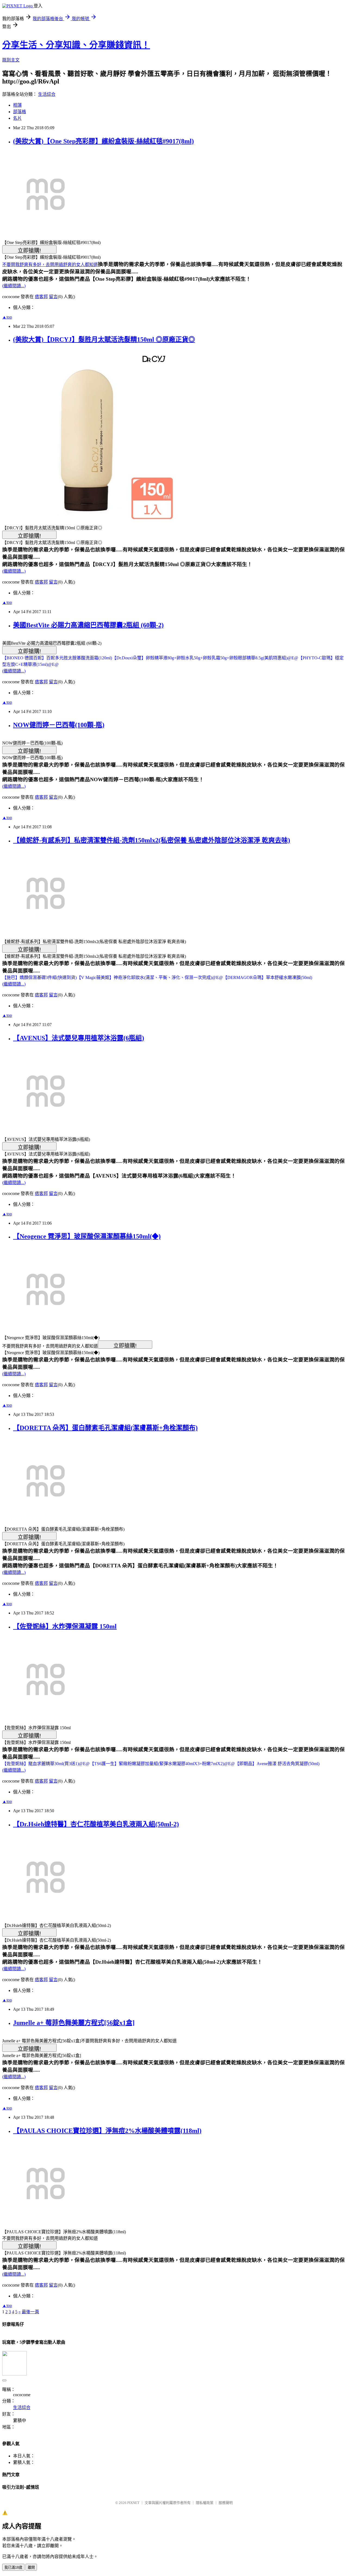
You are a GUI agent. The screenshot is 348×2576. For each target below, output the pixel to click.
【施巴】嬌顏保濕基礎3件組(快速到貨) (39, 977)
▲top (7, 317)
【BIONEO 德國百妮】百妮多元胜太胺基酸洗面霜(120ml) (57, 658)
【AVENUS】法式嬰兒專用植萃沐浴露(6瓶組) (79, 1038)
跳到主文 (11, 60)
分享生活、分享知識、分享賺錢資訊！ (76, 45)
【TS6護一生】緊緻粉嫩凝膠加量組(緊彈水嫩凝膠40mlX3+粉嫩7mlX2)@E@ (162, 1764)
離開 (31, 2567)
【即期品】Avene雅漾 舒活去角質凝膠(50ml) (277, 1764)
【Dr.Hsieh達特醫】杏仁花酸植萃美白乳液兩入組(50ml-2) (96, 1824)
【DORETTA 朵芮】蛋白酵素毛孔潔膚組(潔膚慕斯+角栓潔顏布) (105, 1428)
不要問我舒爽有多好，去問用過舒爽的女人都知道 (50, 265)
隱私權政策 (205, 2503)
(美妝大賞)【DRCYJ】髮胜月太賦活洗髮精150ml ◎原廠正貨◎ (104, 339)
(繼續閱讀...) (14, 286)
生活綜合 (47, 94)
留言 (53, 297)
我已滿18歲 (13, 2567)
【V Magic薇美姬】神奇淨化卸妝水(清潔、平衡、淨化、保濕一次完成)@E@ (150, 977)
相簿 (17, 105)
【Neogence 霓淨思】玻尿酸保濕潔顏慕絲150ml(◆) (87, 1236)
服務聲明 (226, 2503)
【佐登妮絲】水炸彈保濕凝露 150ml (65, 1626)
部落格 (20, 112)
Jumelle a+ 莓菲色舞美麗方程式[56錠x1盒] (74, 2023)
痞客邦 (41, 297)
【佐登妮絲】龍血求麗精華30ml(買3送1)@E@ (46, 1764)
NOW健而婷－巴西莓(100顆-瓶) (59, 725)
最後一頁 (30, 2312)
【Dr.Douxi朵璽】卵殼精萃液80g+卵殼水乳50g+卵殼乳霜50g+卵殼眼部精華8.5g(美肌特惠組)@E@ (205, 658)
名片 (17, 118)
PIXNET (133, 2503)
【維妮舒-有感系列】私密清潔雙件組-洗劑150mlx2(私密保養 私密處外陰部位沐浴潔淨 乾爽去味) (152, 840)
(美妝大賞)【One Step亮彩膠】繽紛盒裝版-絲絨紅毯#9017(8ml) (103, 141)
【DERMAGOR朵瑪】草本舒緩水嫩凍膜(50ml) (268, 977)
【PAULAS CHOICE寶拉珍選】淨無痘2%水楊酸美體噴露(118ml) (107, 2131)
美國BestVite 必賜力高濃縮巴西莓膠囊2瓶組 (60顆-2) (88, 625)
